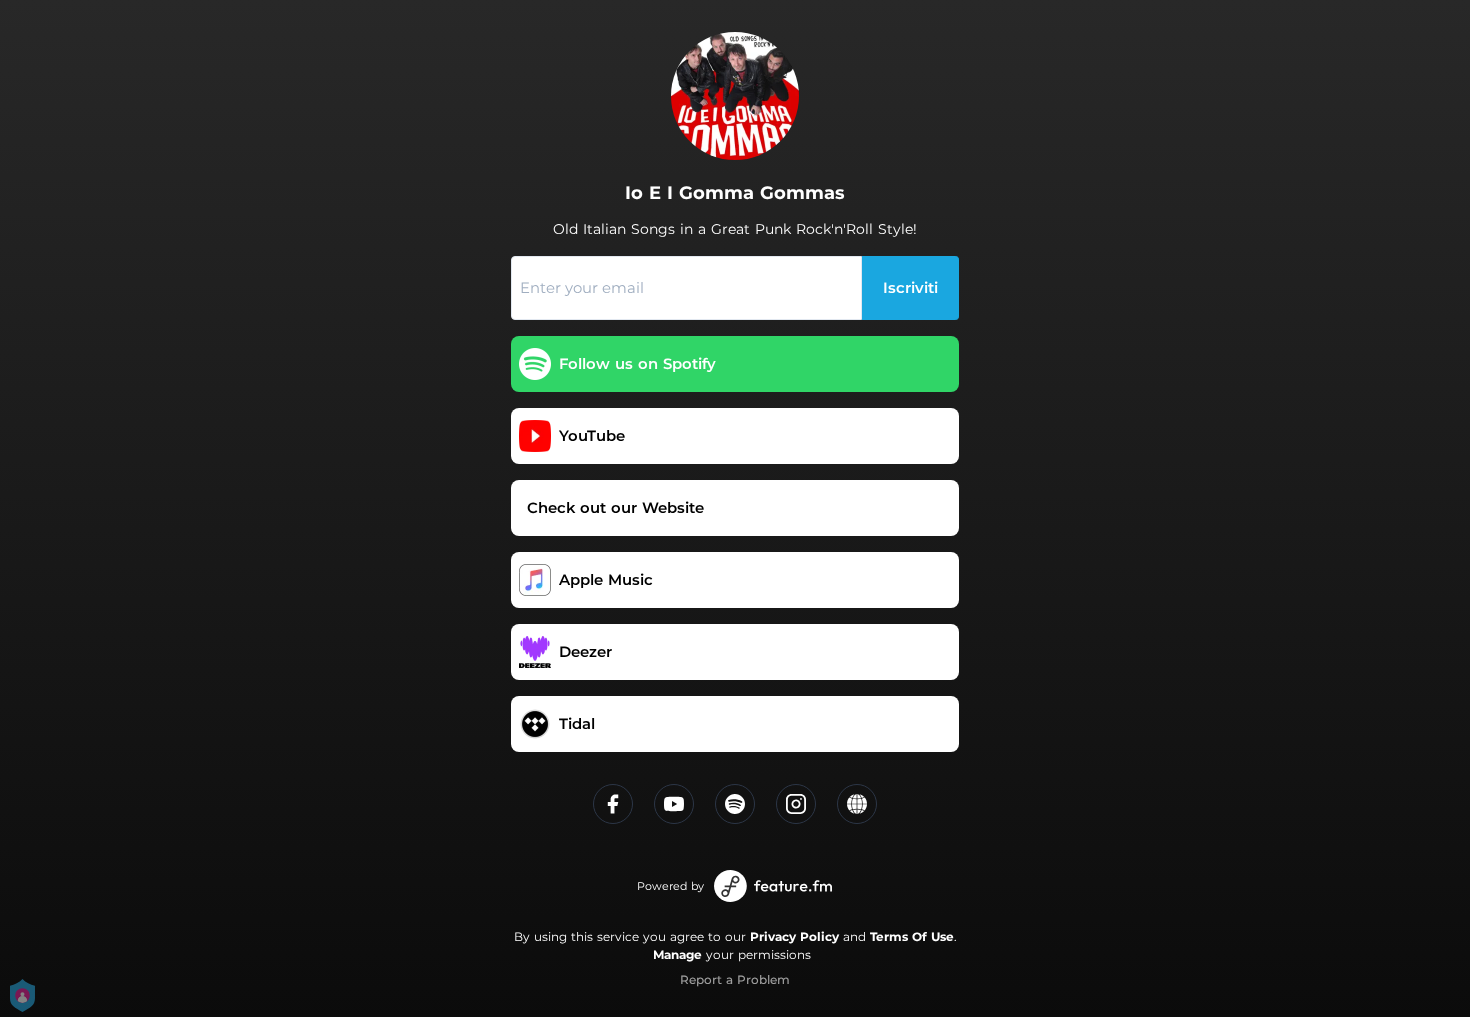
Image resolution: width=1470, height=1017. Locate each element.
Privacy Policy (794, 936)
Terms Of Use (912, 936)
